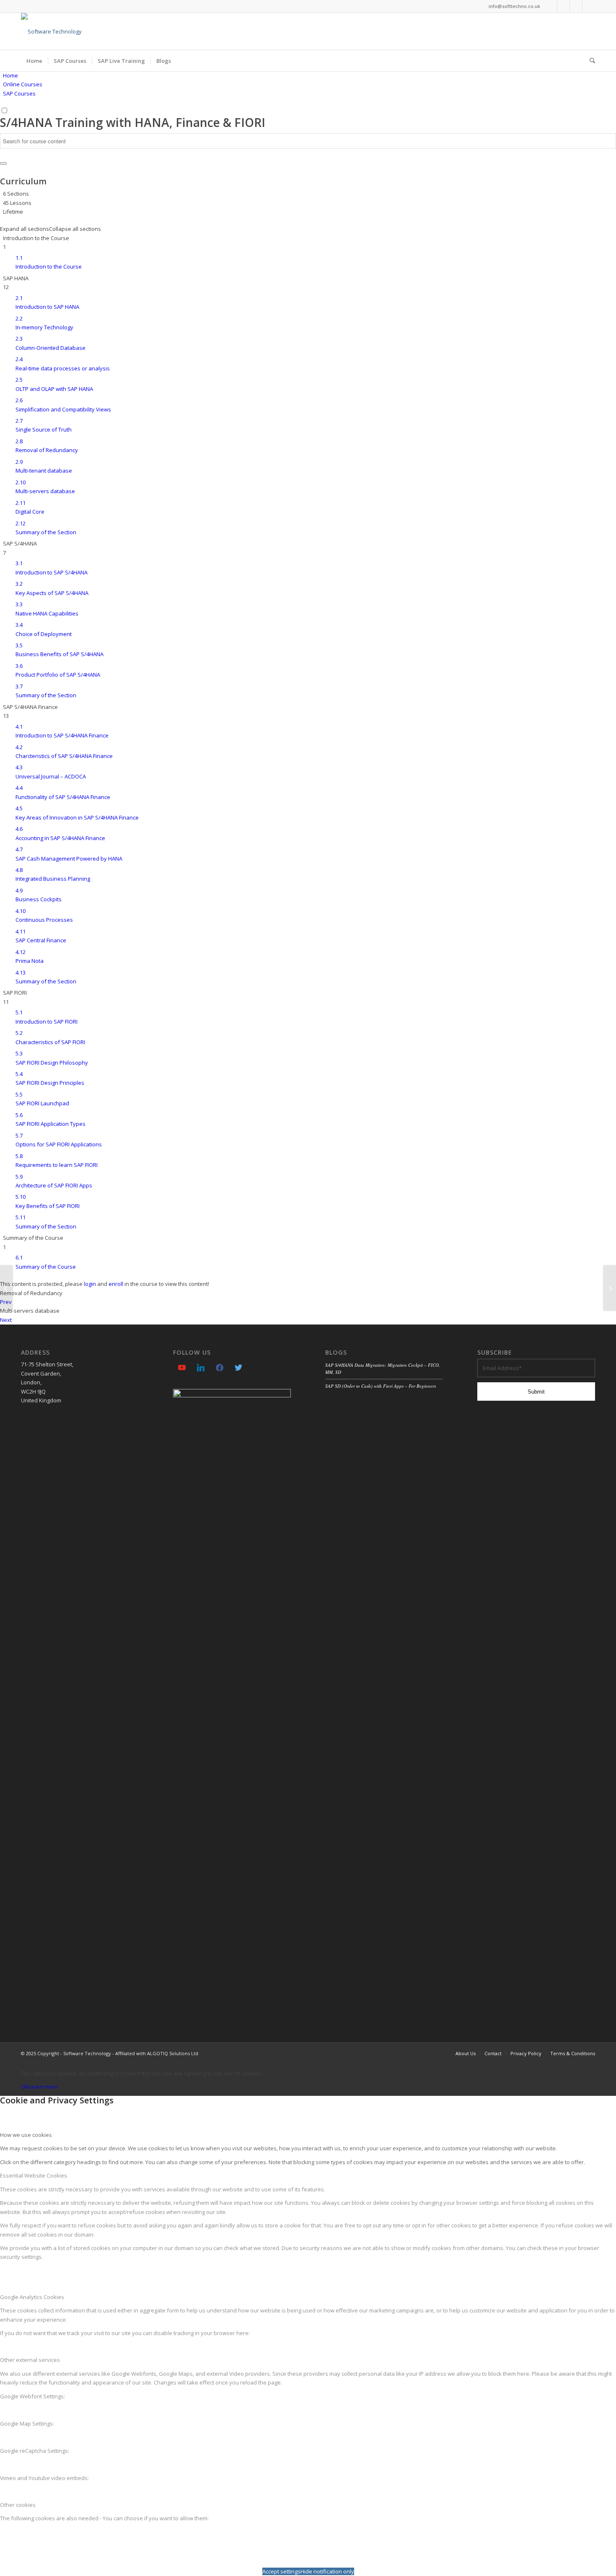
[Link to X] (589, 6)
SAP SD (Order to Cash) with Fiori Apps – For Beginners (380, 1386)
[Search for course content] (3, 163)
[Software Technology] (51, 31)
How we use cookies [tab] (26, 2135)
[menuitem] (34, 61)
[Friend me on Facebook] (220, 1367)
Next (6, 1320)
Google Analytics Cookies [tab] (32, 2297)
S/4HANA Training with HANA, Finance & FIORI (133, 122)
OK (25, 2087)
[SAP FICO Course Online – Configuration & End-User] (6, 1288)
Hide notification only (327, 2571)
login (90, 1284)
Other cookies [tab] (18, 2505)
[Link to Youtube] (551, 6)
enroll (116, 1284)
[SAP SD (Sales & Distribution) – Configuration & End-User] (610, 1288)
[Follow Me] (238, 1367)
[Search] (590, 61)
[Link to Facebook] (576, 6)
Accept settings (281, 2571)
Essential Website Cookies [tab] (34, 2175)
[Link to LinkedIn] (563, 6)
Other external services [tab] (30, 2360)
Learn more (43, 2087)
